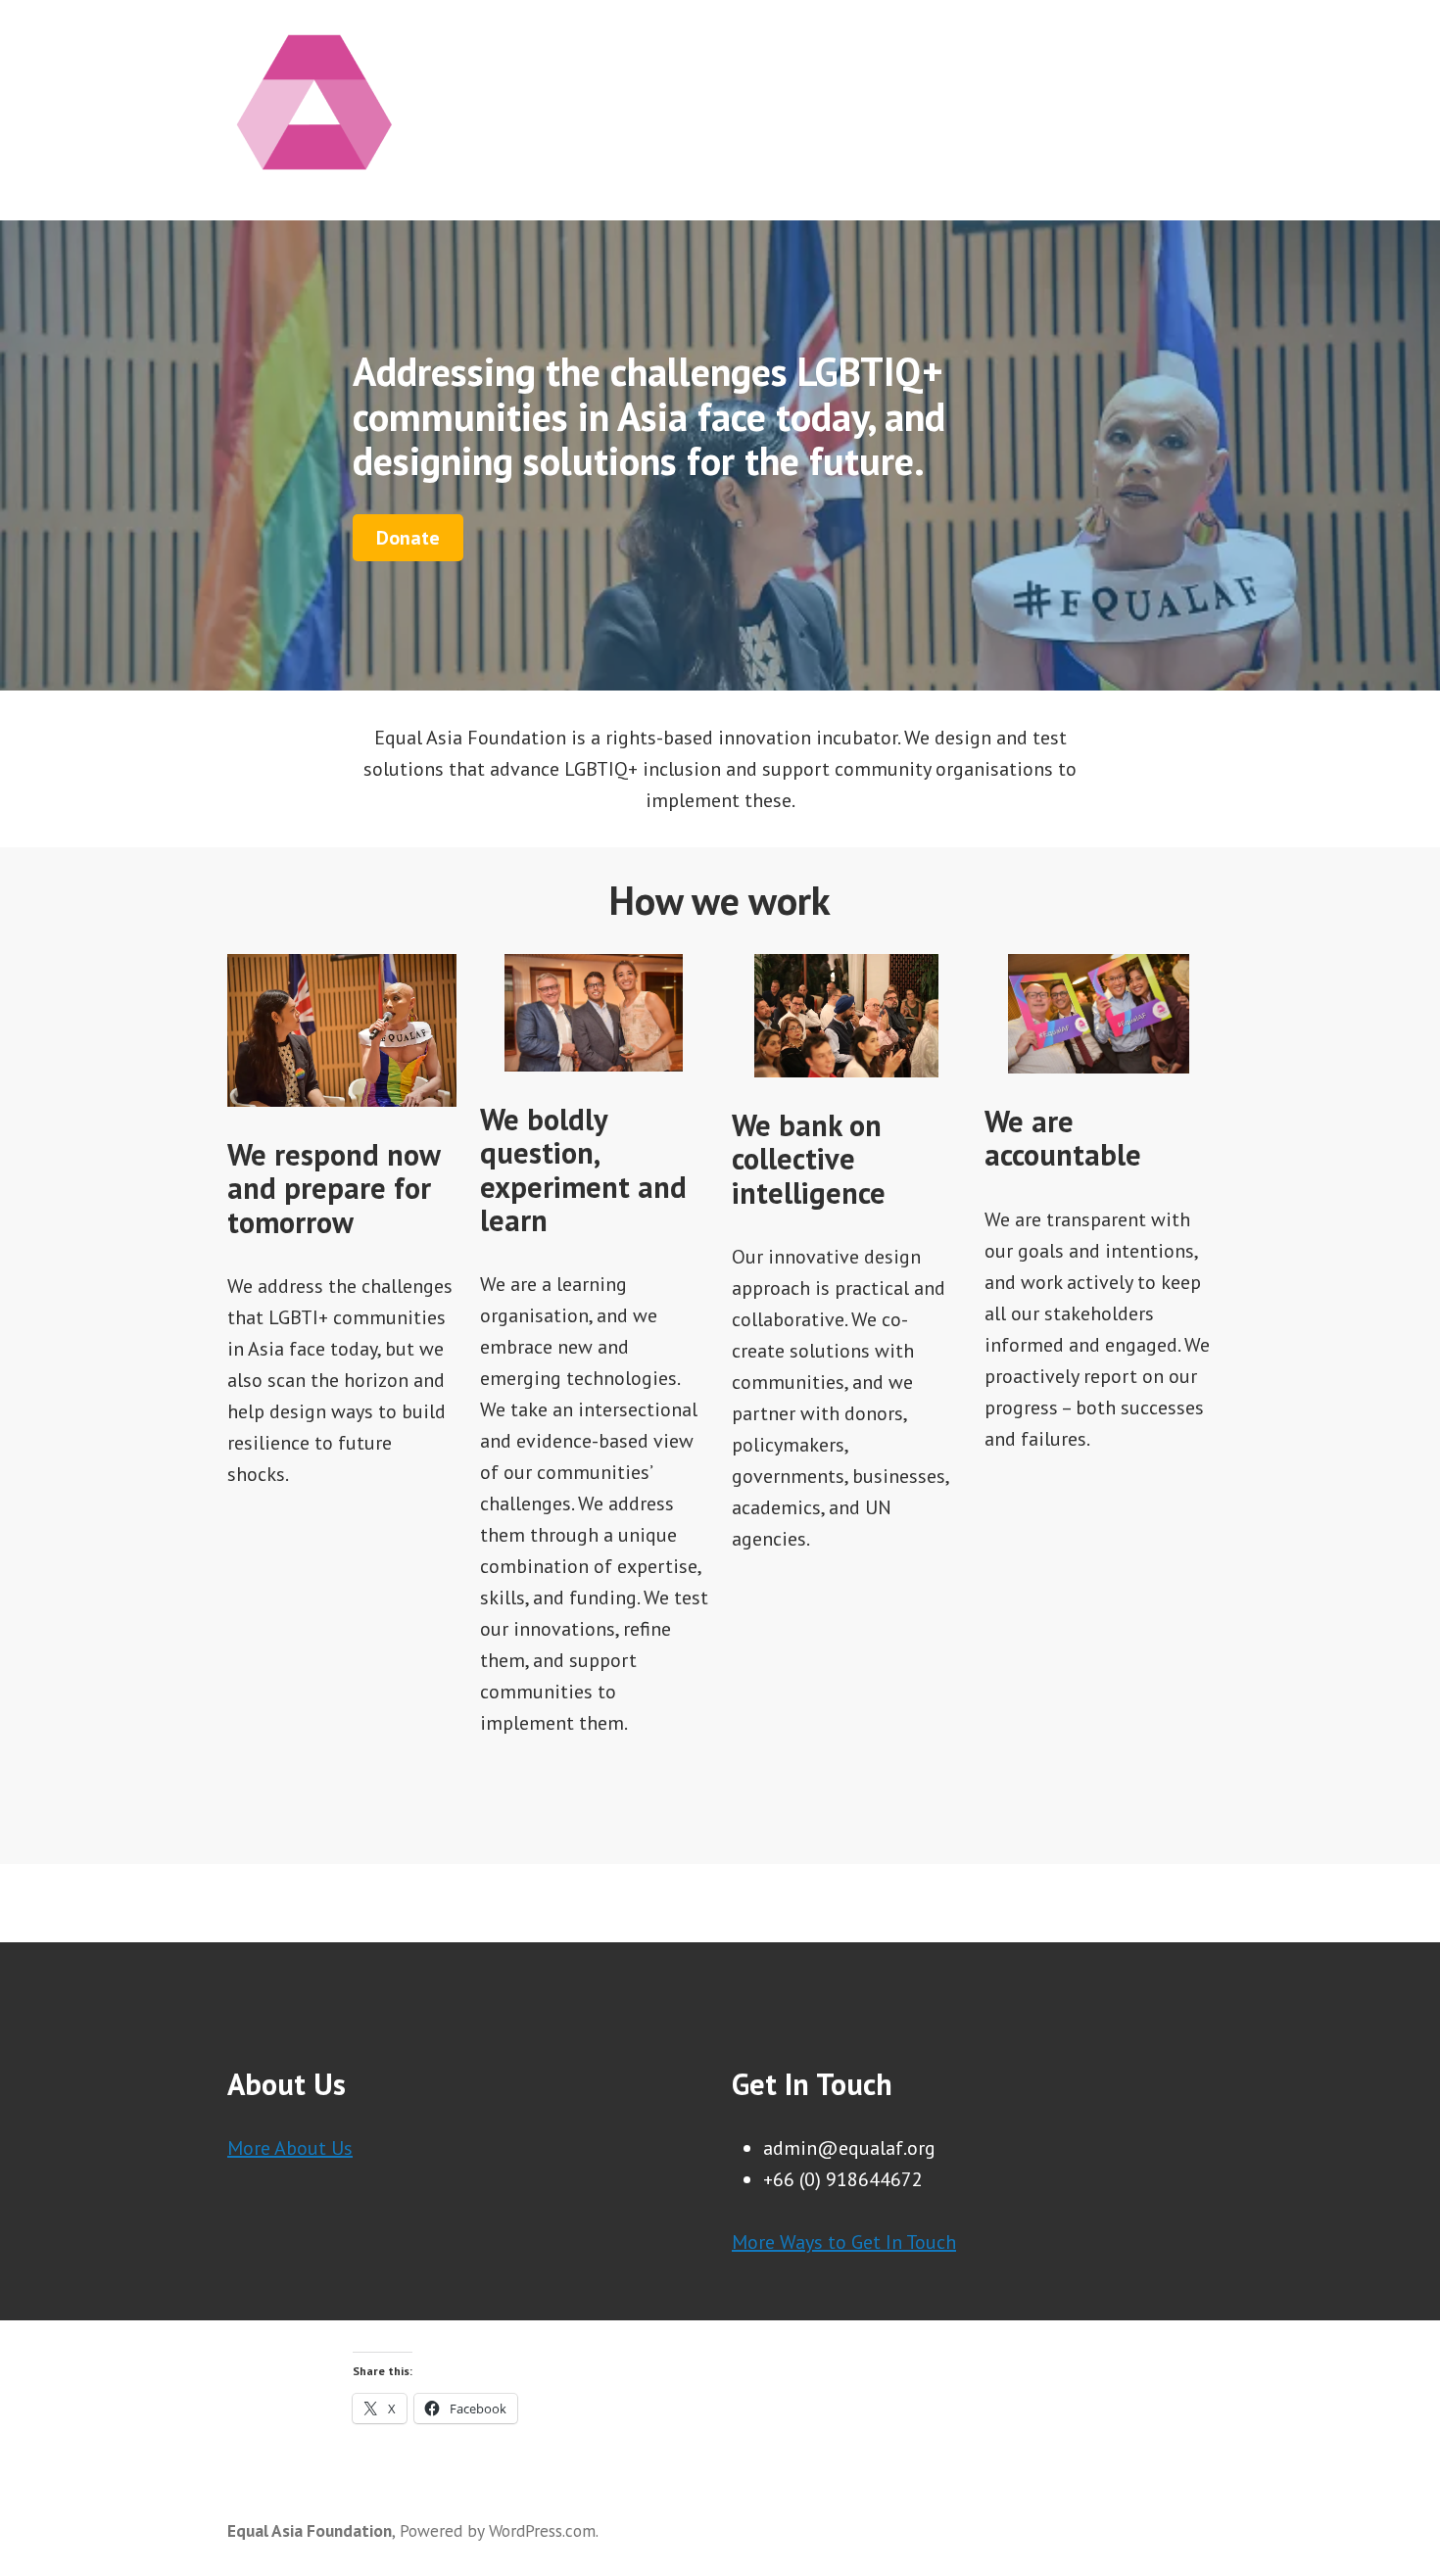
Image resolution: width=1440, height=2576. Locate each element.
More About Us (290, 2148)
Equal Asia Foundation (310, 2530)
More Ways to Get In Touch (844, 2242)
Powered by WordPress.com (498, 2530)
